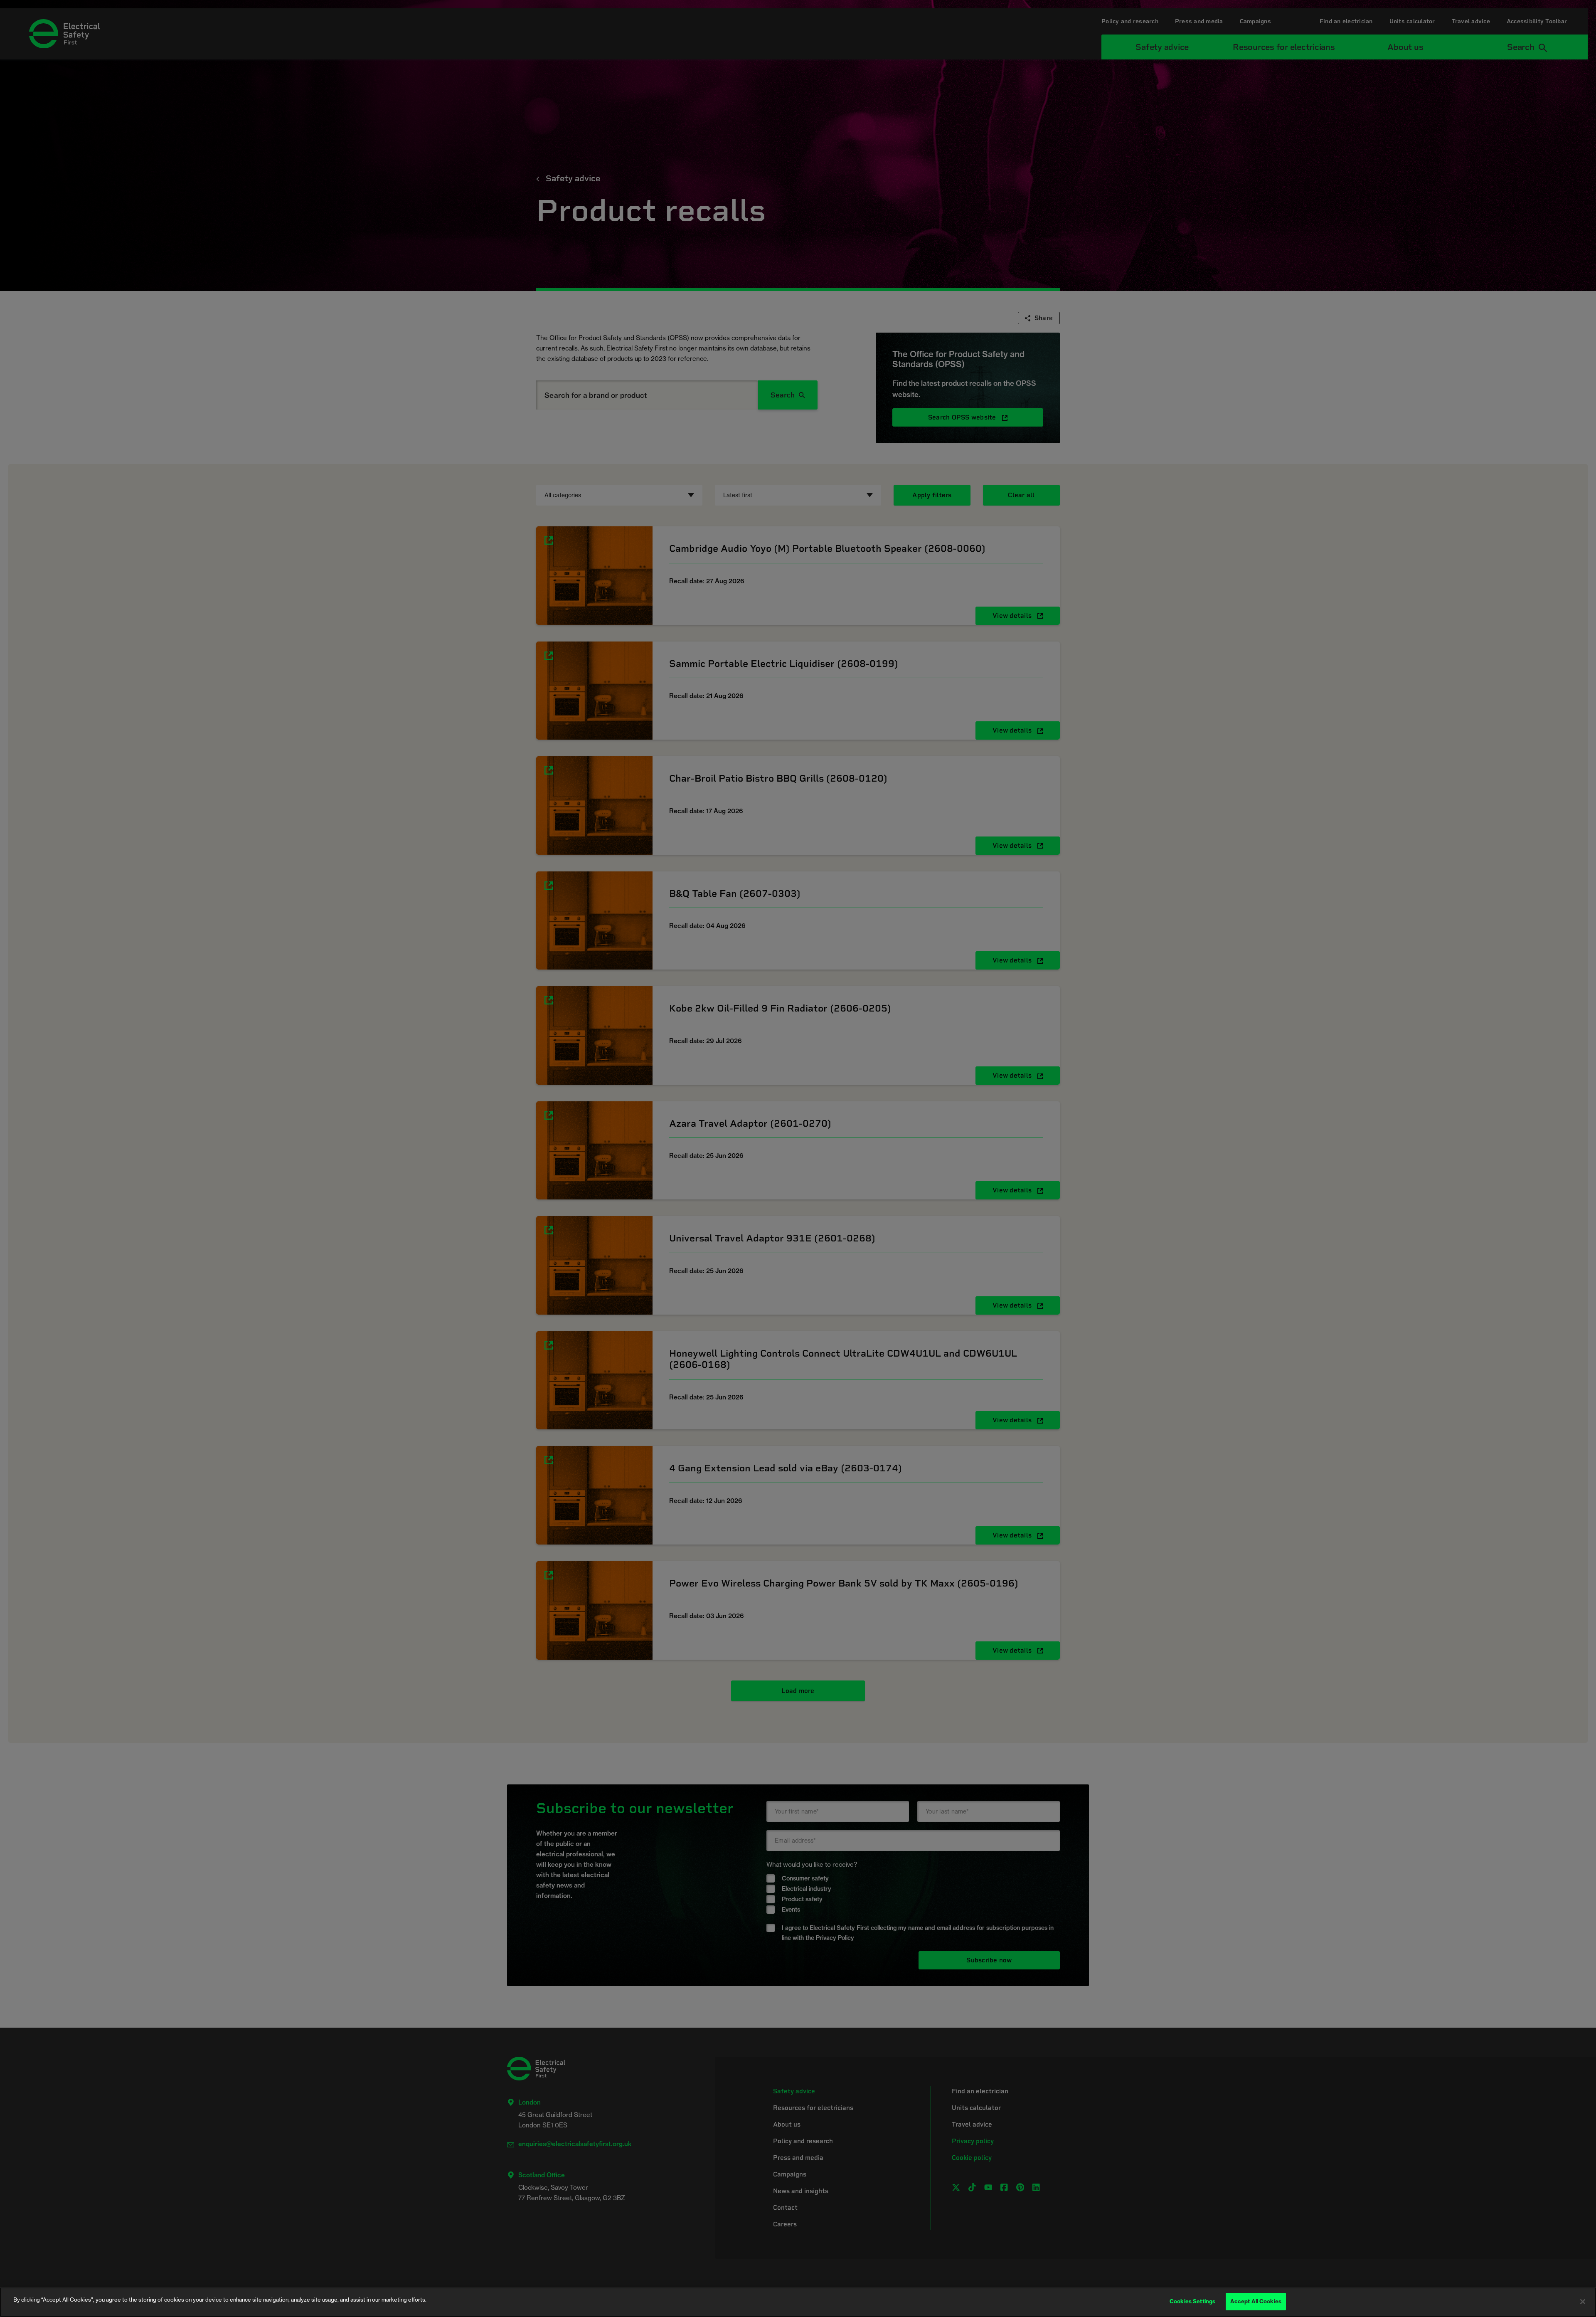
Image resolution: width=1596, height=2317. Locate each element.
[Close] (1583, 2302)
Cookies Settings (1192, 2301)
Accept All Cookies (1256, 2301)
